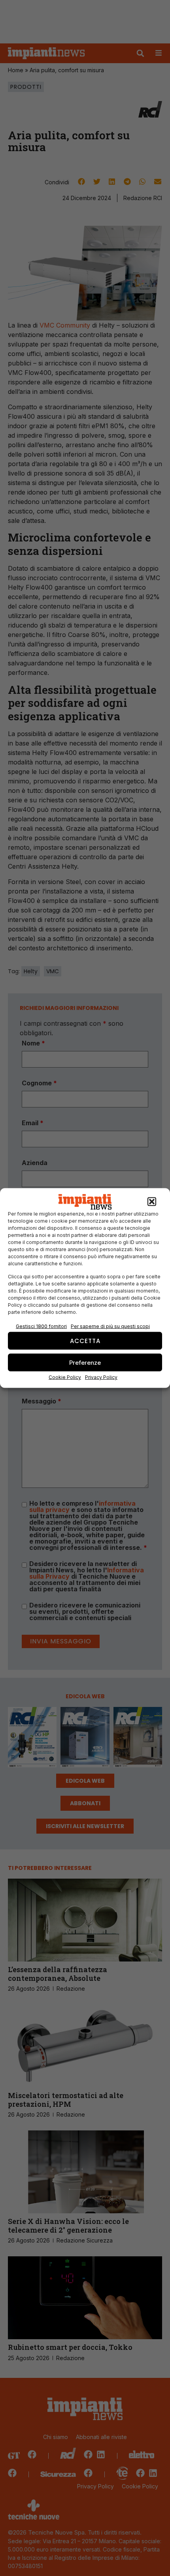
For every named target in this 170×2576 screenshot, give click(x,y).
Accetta (85, 1340)
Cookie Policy (65, 1377)
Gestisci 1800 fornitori (41, 1326)
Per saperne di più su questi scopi (110, 1326)
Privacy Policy (101, 1377)
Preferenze (85, 1362)
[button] (152, 1202)
